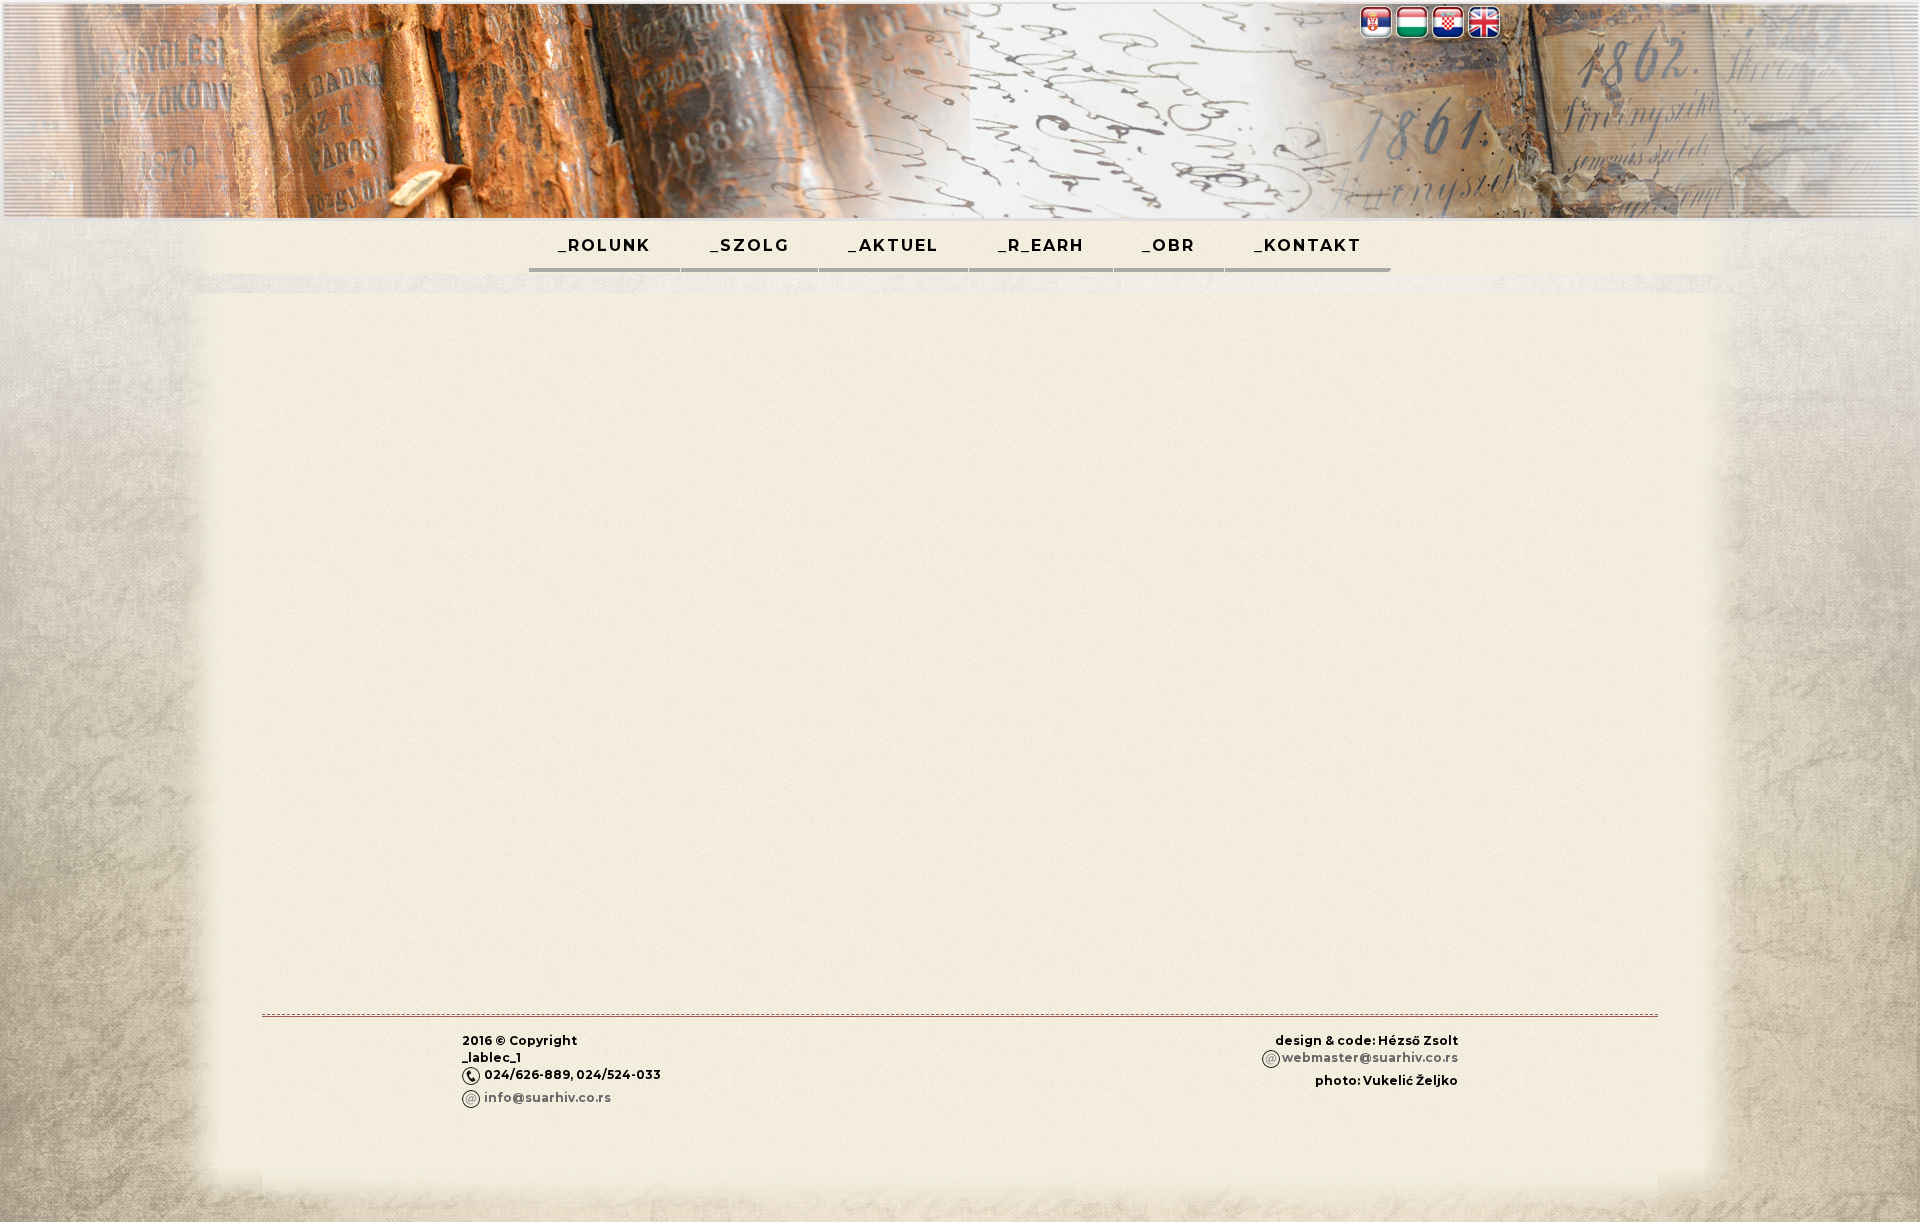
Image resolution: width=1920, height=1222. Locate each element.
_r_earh (1041, 245)
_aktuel (893, 245)
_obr (1168, 245)
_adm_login (1420, 1114)
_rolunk (604, 245)
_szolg (750, 245)
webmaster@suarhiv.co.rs (1370, 1057)
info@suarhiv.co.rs (547, 1097)
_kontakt (1308, 245)
